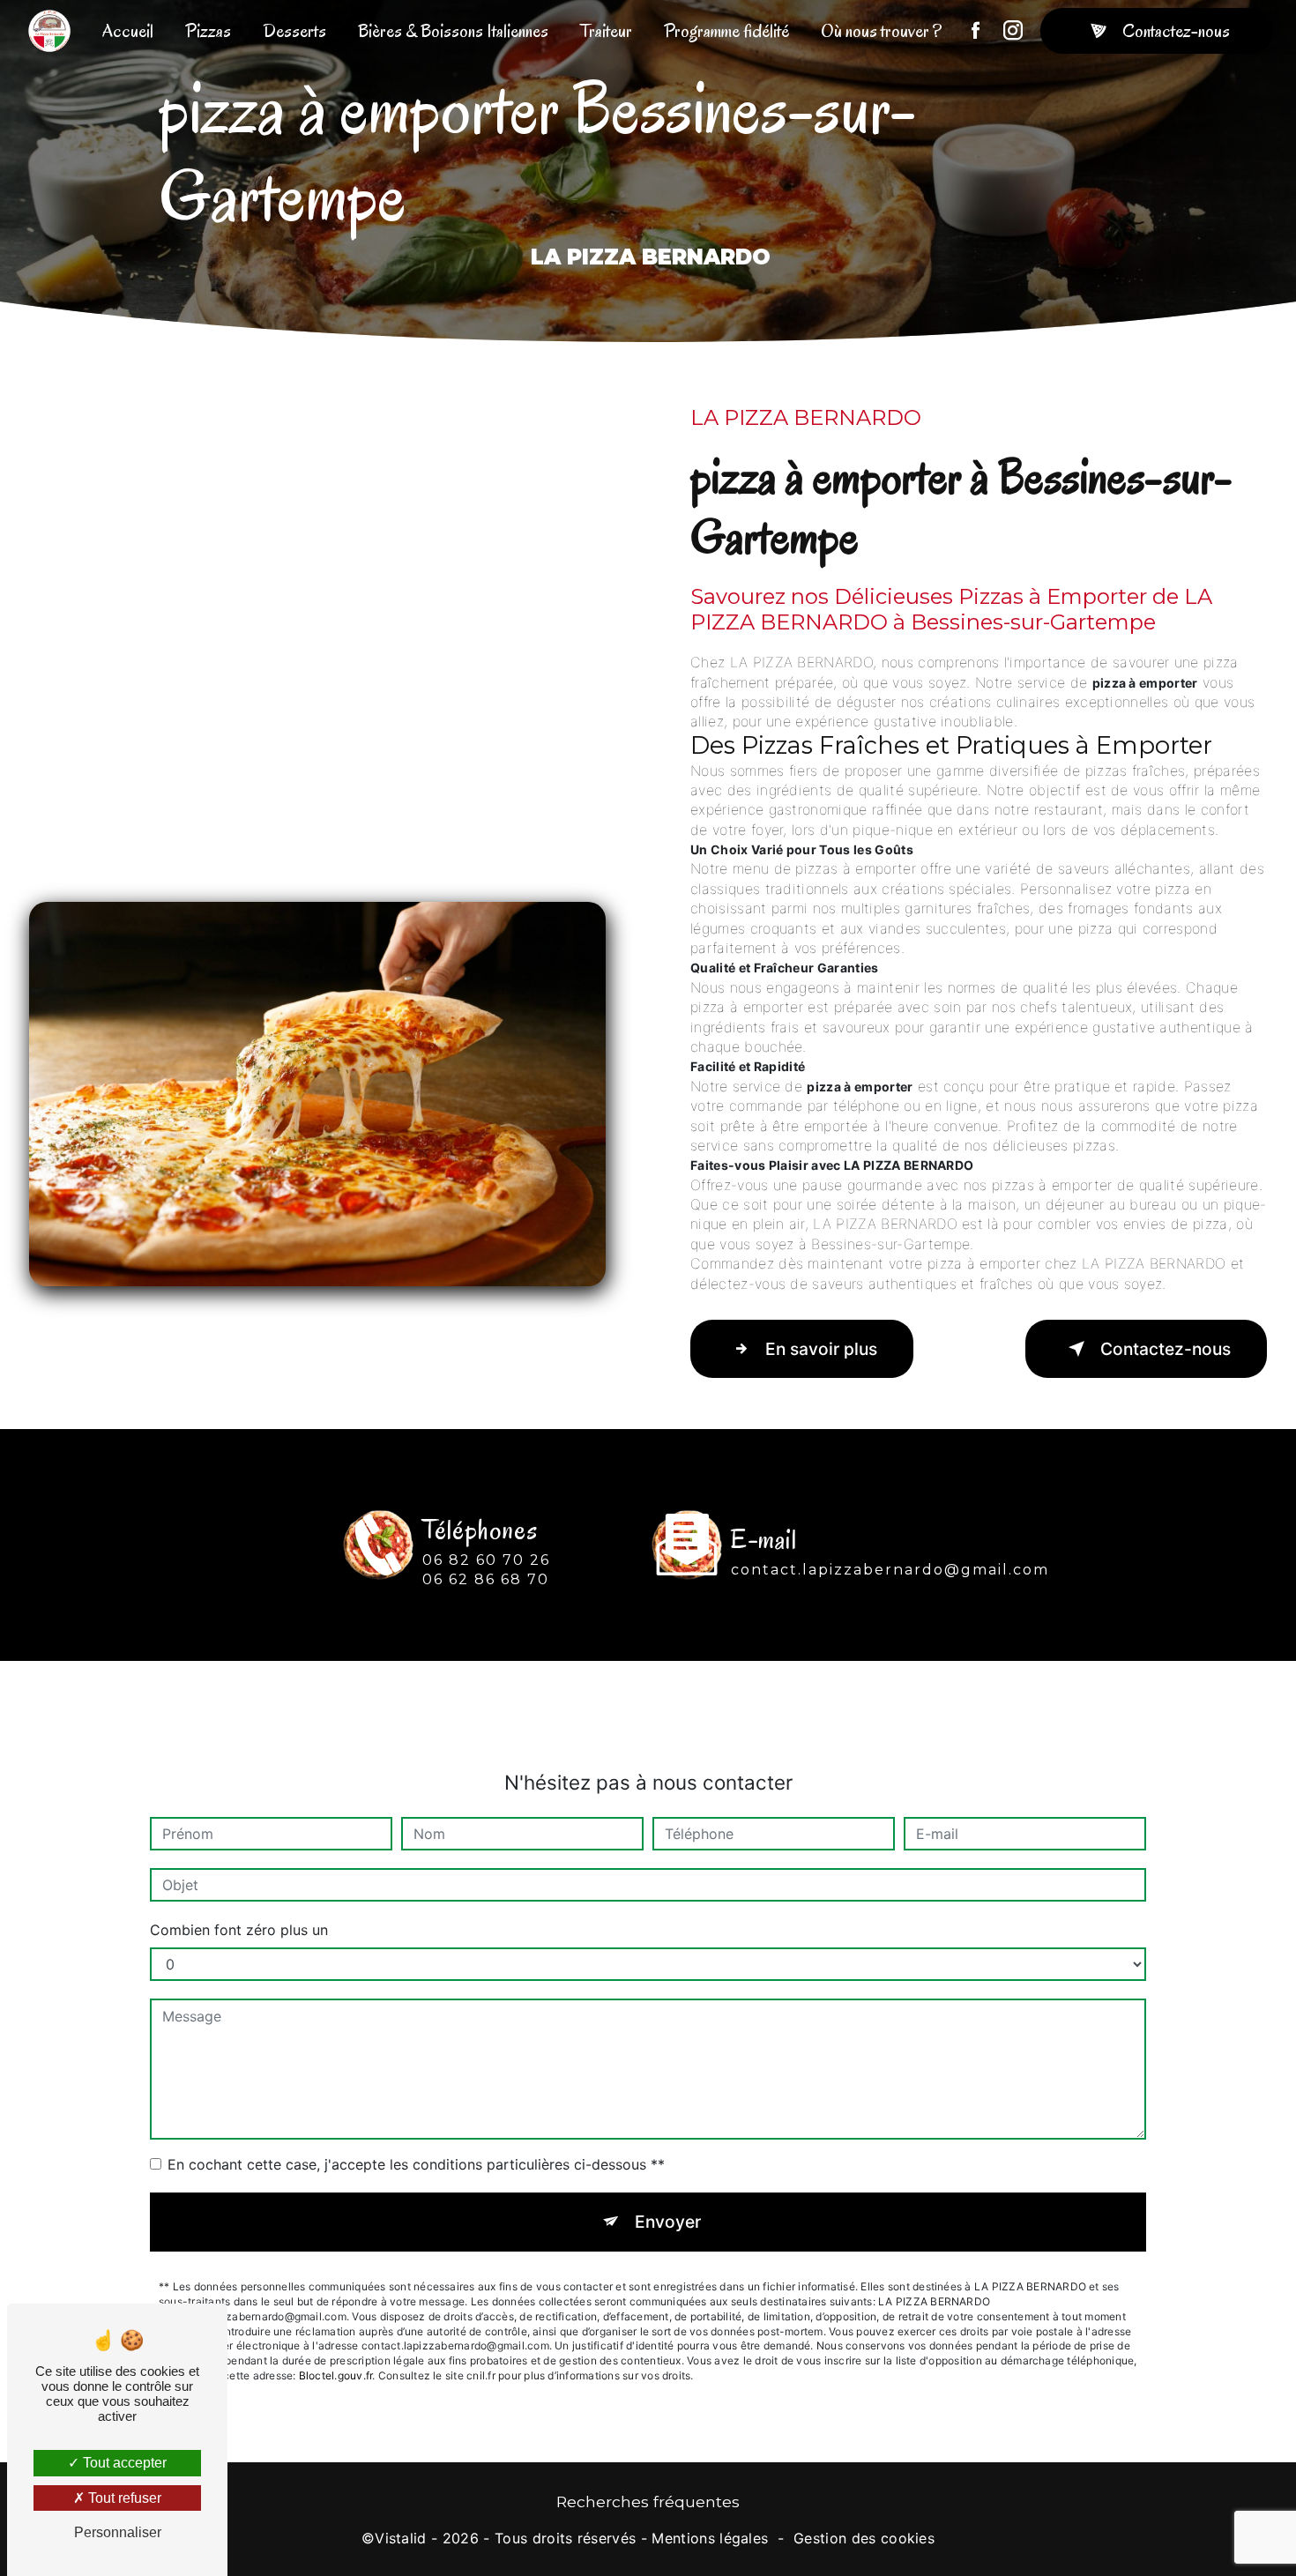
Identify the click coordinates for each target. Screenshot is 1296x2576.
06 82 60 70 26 (486, 1560)
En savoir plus (821, 1349)
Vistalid (401, 2538)
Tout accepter (123, 2463)
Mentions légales (710, 2538)
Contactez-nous (1176, 31)
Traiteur (606, 31)
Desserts (294, 31)
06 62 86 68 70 (486, 1579)
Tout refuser (123, 2498)
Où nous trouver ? (881, 31)
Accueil (128, 31)
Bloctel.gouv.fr (336, 2375)
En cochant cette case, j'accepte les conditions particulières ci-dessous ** (416, 2164)
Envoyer (668, 2222)
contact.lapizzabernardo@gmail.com (890, 1570)
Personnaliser (118, 2532)
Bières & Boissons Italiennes (453, 31)
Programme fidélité (726, 31)
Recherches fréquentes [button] (648, 2502)
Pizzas (208, 31)
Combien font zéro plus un (239, 1930)
